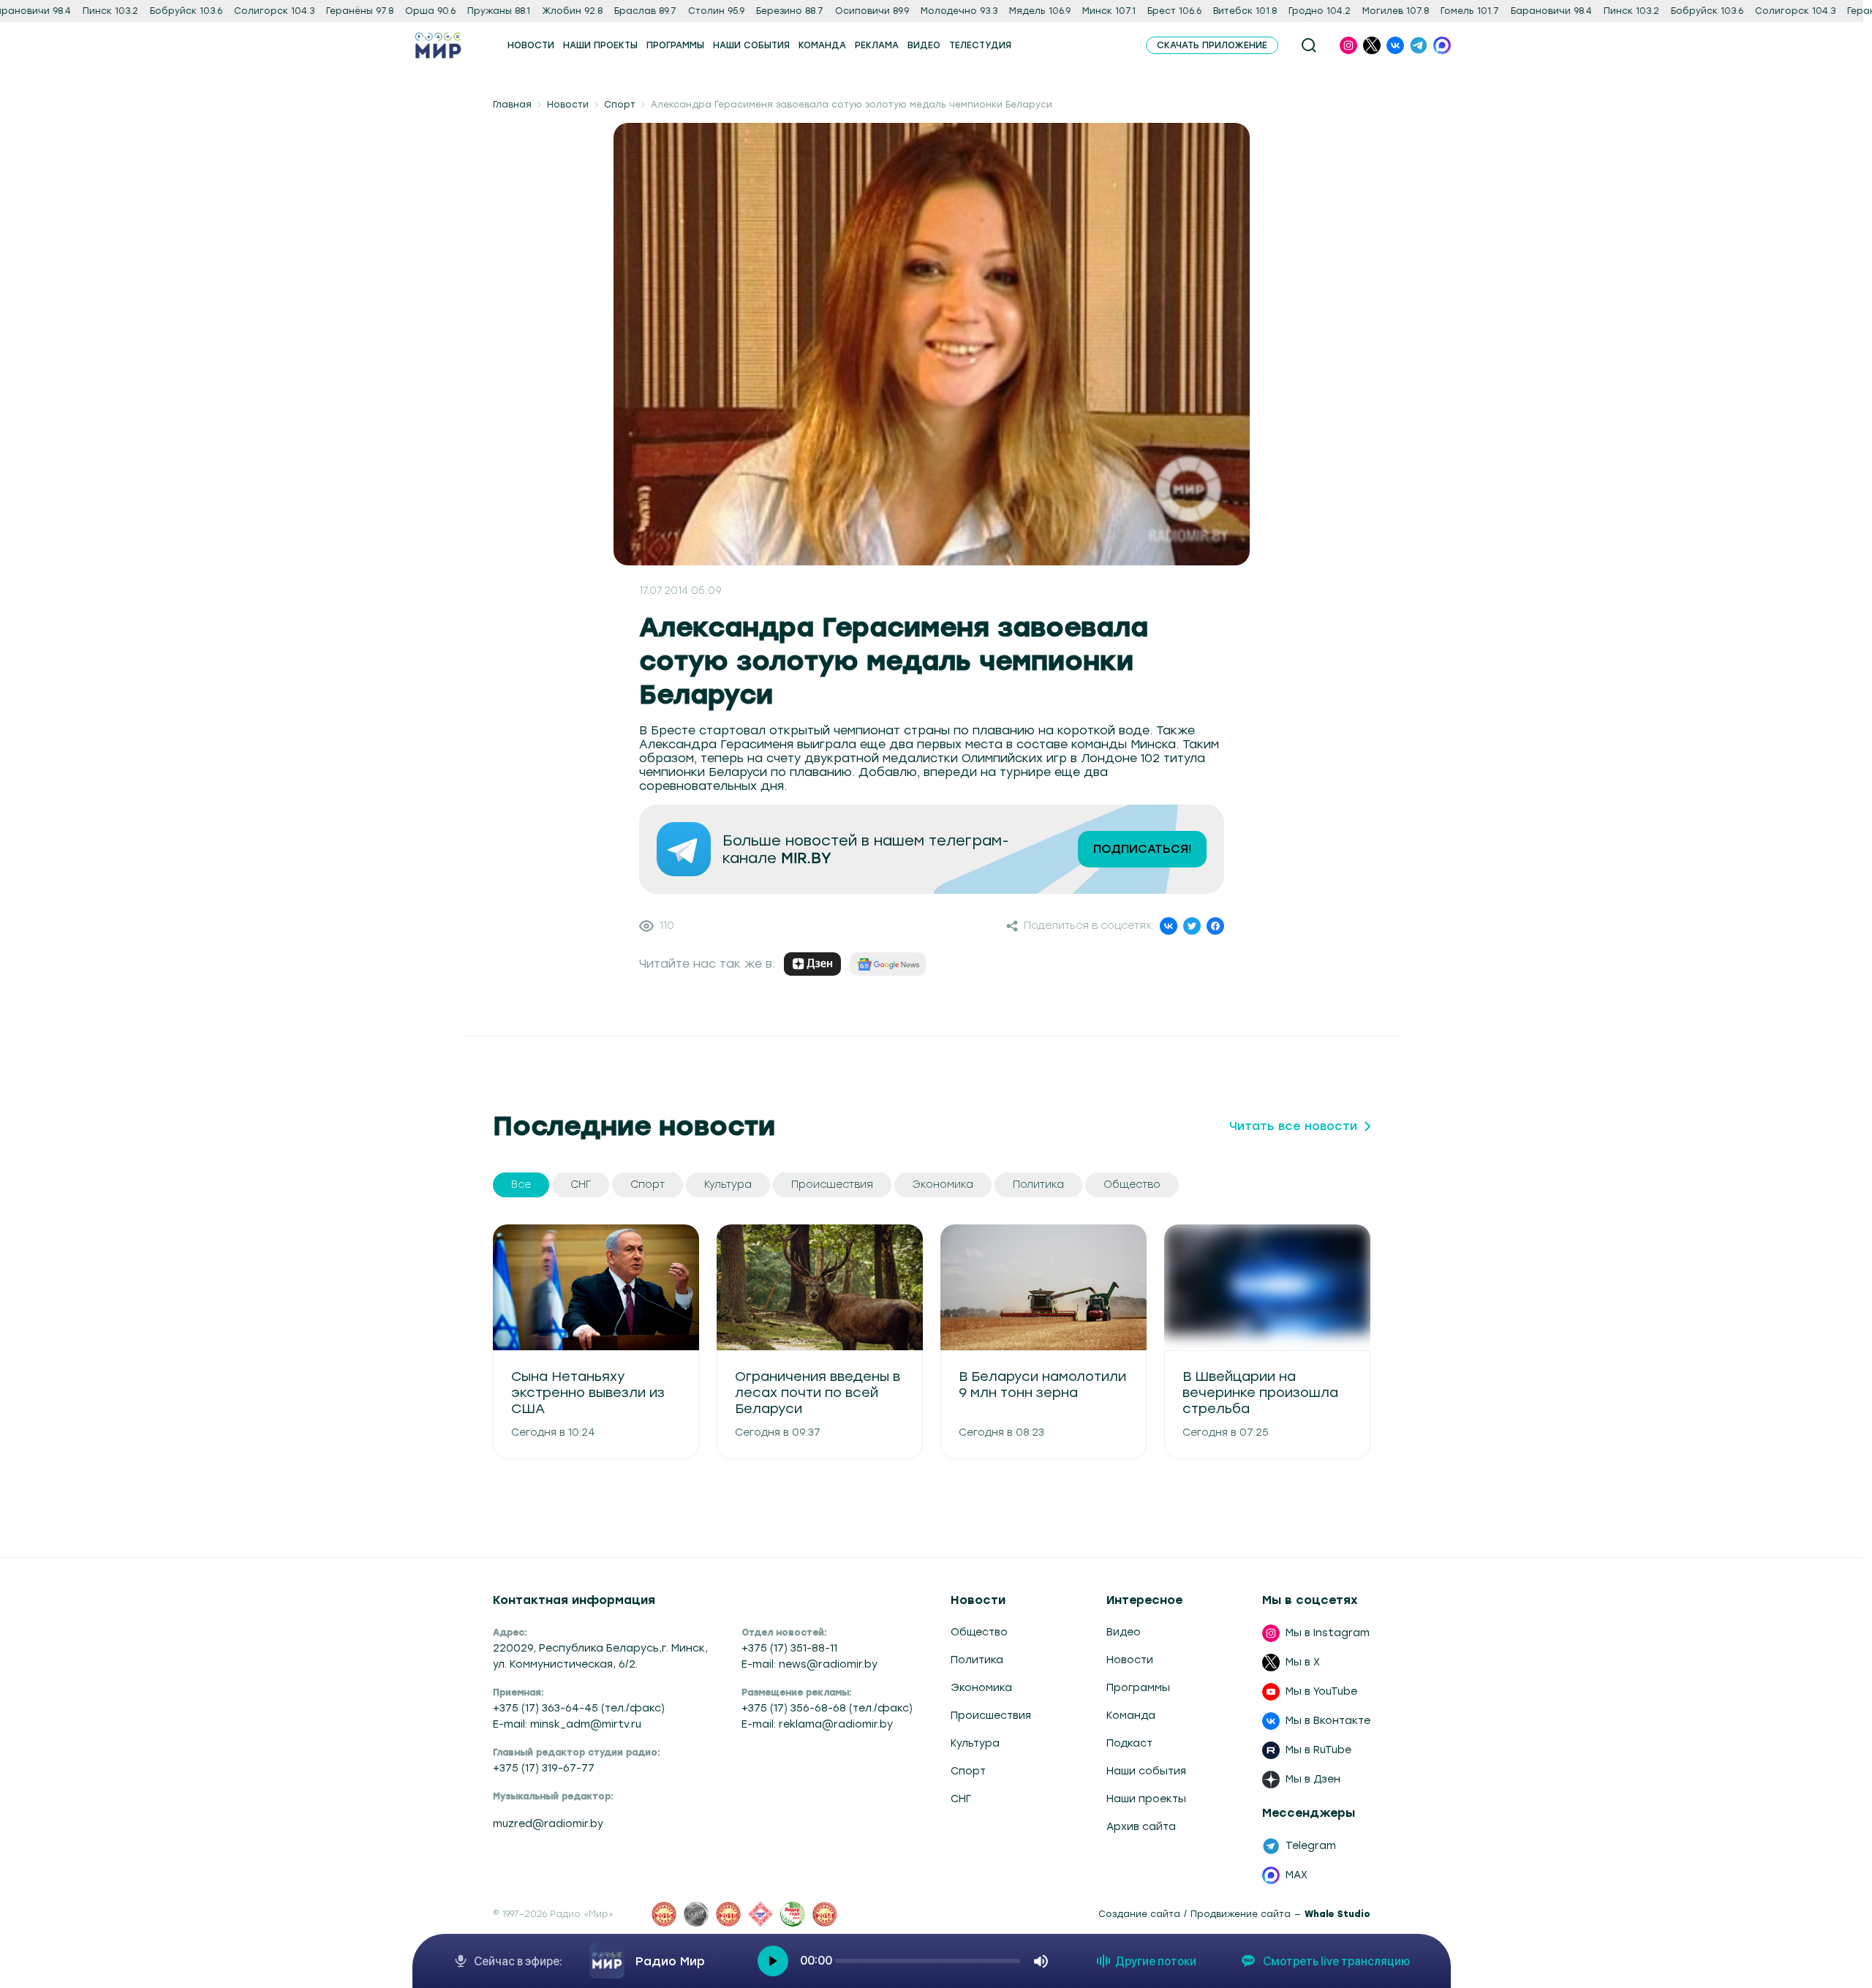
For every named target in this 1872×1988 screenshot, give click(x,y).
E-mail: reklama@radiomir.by (817, 1724)
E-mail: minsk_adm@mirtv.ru (567, 1724)
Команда (1131, 1716)
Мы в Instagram (1328, 1633)
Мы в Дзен (1313, 1779)
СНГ (961, 1799)
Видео (1124, 1632)
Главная (512, 105)
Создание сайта (1139, 1914)
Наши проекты (1146, 1799)
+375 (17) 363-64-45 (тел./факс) (579, 1708)
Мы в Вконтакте (1328, 1721)
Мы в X (1303, 1662)
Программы (1138, 1688)
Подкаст (1129, 1743)
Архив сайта (1141, 1827)
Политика (977, 1660)
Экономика (981, 1688)
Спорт (620, 105)
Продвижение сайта (1241, 1914)
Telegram (1311, 1846)
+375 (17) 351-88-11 (789, 1648)
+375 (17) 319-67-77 (544, 1768)
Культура (975, 1743)
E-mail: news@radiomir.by (809, 1664)
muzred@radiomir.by (548, 1824)
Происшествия (991, 1716)
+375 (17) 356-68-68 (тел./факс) (827, 1708)
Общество (979, 1632)
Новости (568, 105)
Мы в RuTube (1318, 1750)
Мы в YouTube (1321, 1691)
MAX (1297, 1875)
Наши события (1146, 1771)
